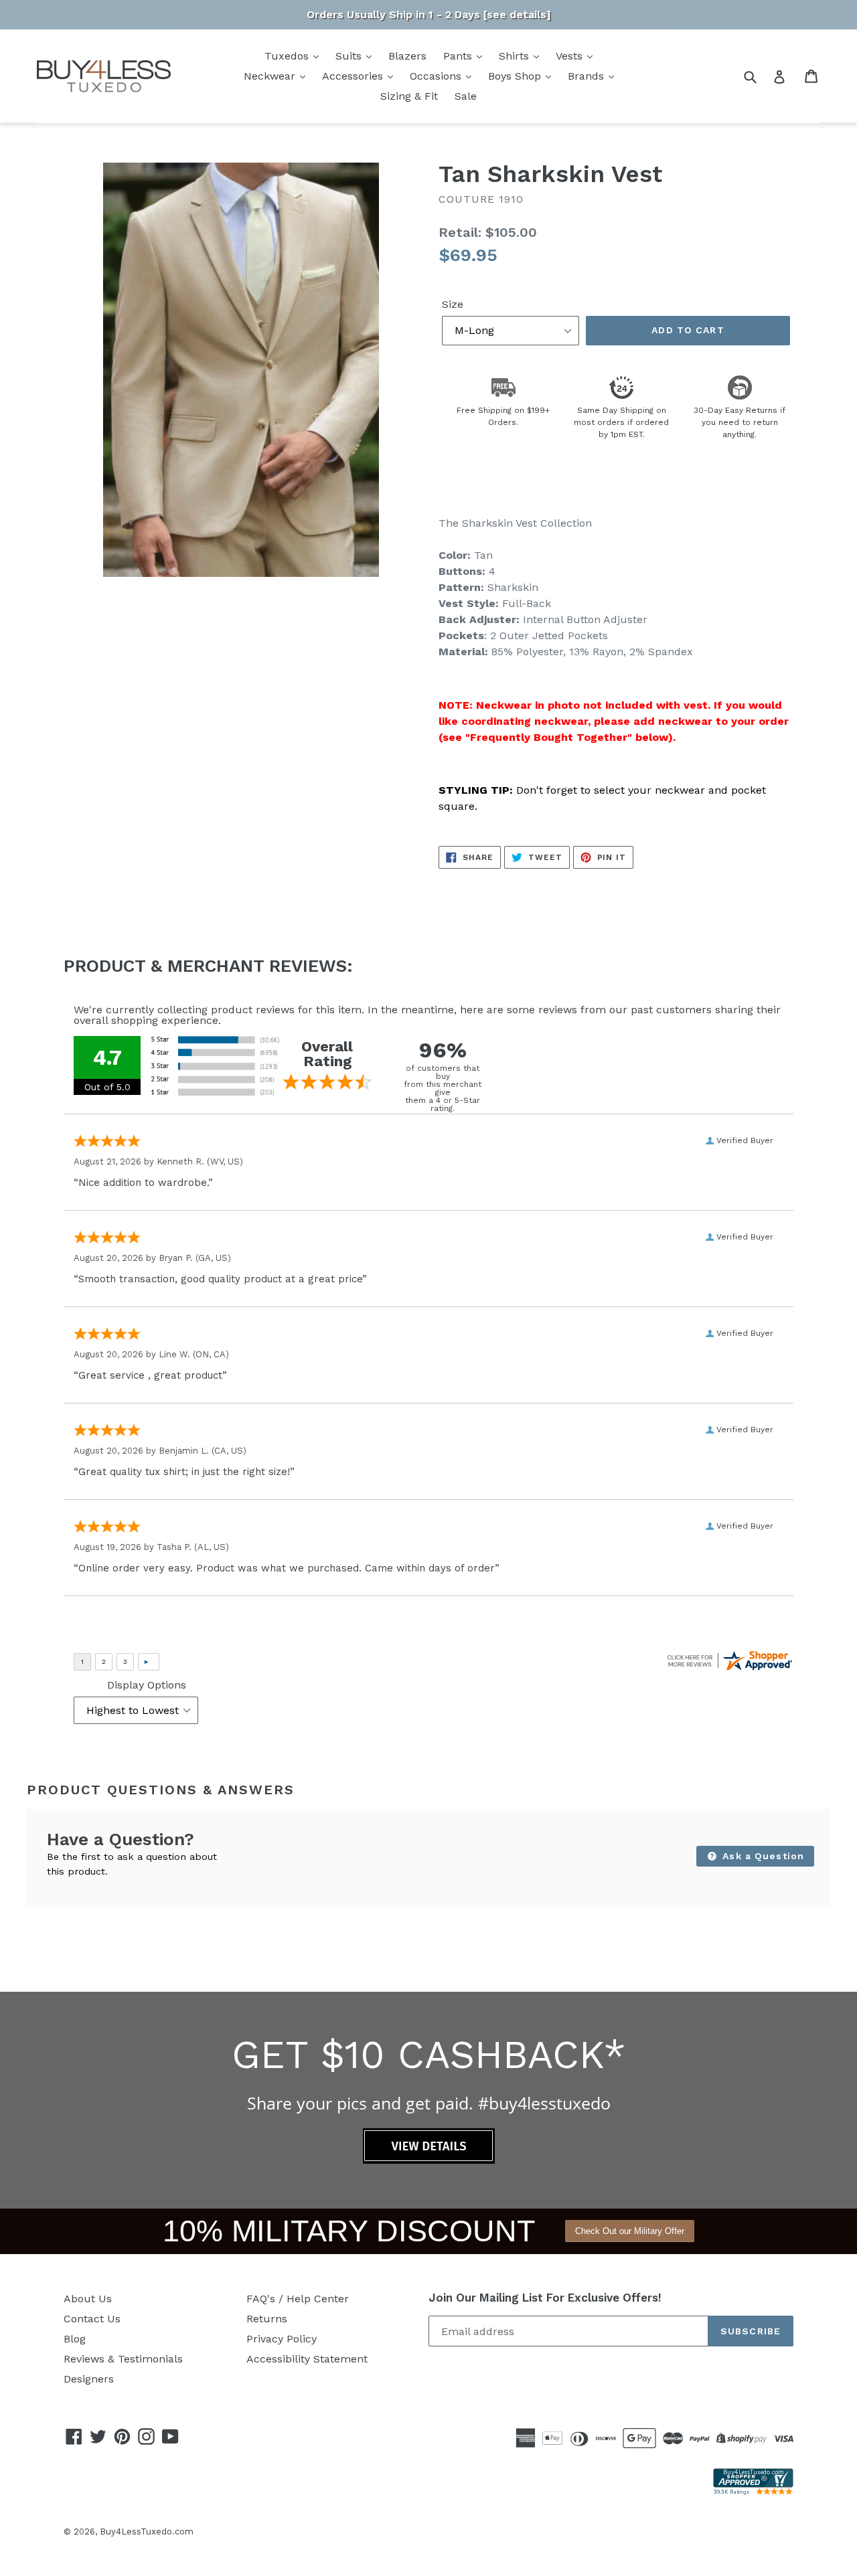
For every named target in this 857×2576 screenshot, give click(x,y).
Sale (466, 96)
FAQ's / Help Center (298, 2299)
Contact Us (92, 2319)
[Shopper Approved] (753, 2491)
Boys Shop (516, 76)
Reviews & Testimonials (123, 2359)
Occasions (437, 76)
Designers (89, 2379)
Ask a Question (762, 1856)
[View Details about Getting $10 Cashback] (429, 2160)
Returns (267, 2319)
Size (453, 304)
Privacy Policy (282, 2339)
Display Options (147, 1685)
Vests (571, 56)
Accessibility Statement (307, 2359)
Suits (350, 56)
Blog (75, 2339)
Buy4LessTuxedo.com (147, 2531)
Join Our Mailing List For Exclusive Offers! (545, 2298)
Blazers (407, 56)
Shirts (516, 56)
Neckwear (271, 76)
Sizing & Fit (409, 96)
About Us (88, 2299)
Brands (588, 76)
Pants (459, 56)
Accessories (354, 76)
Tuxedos (288, 56)
